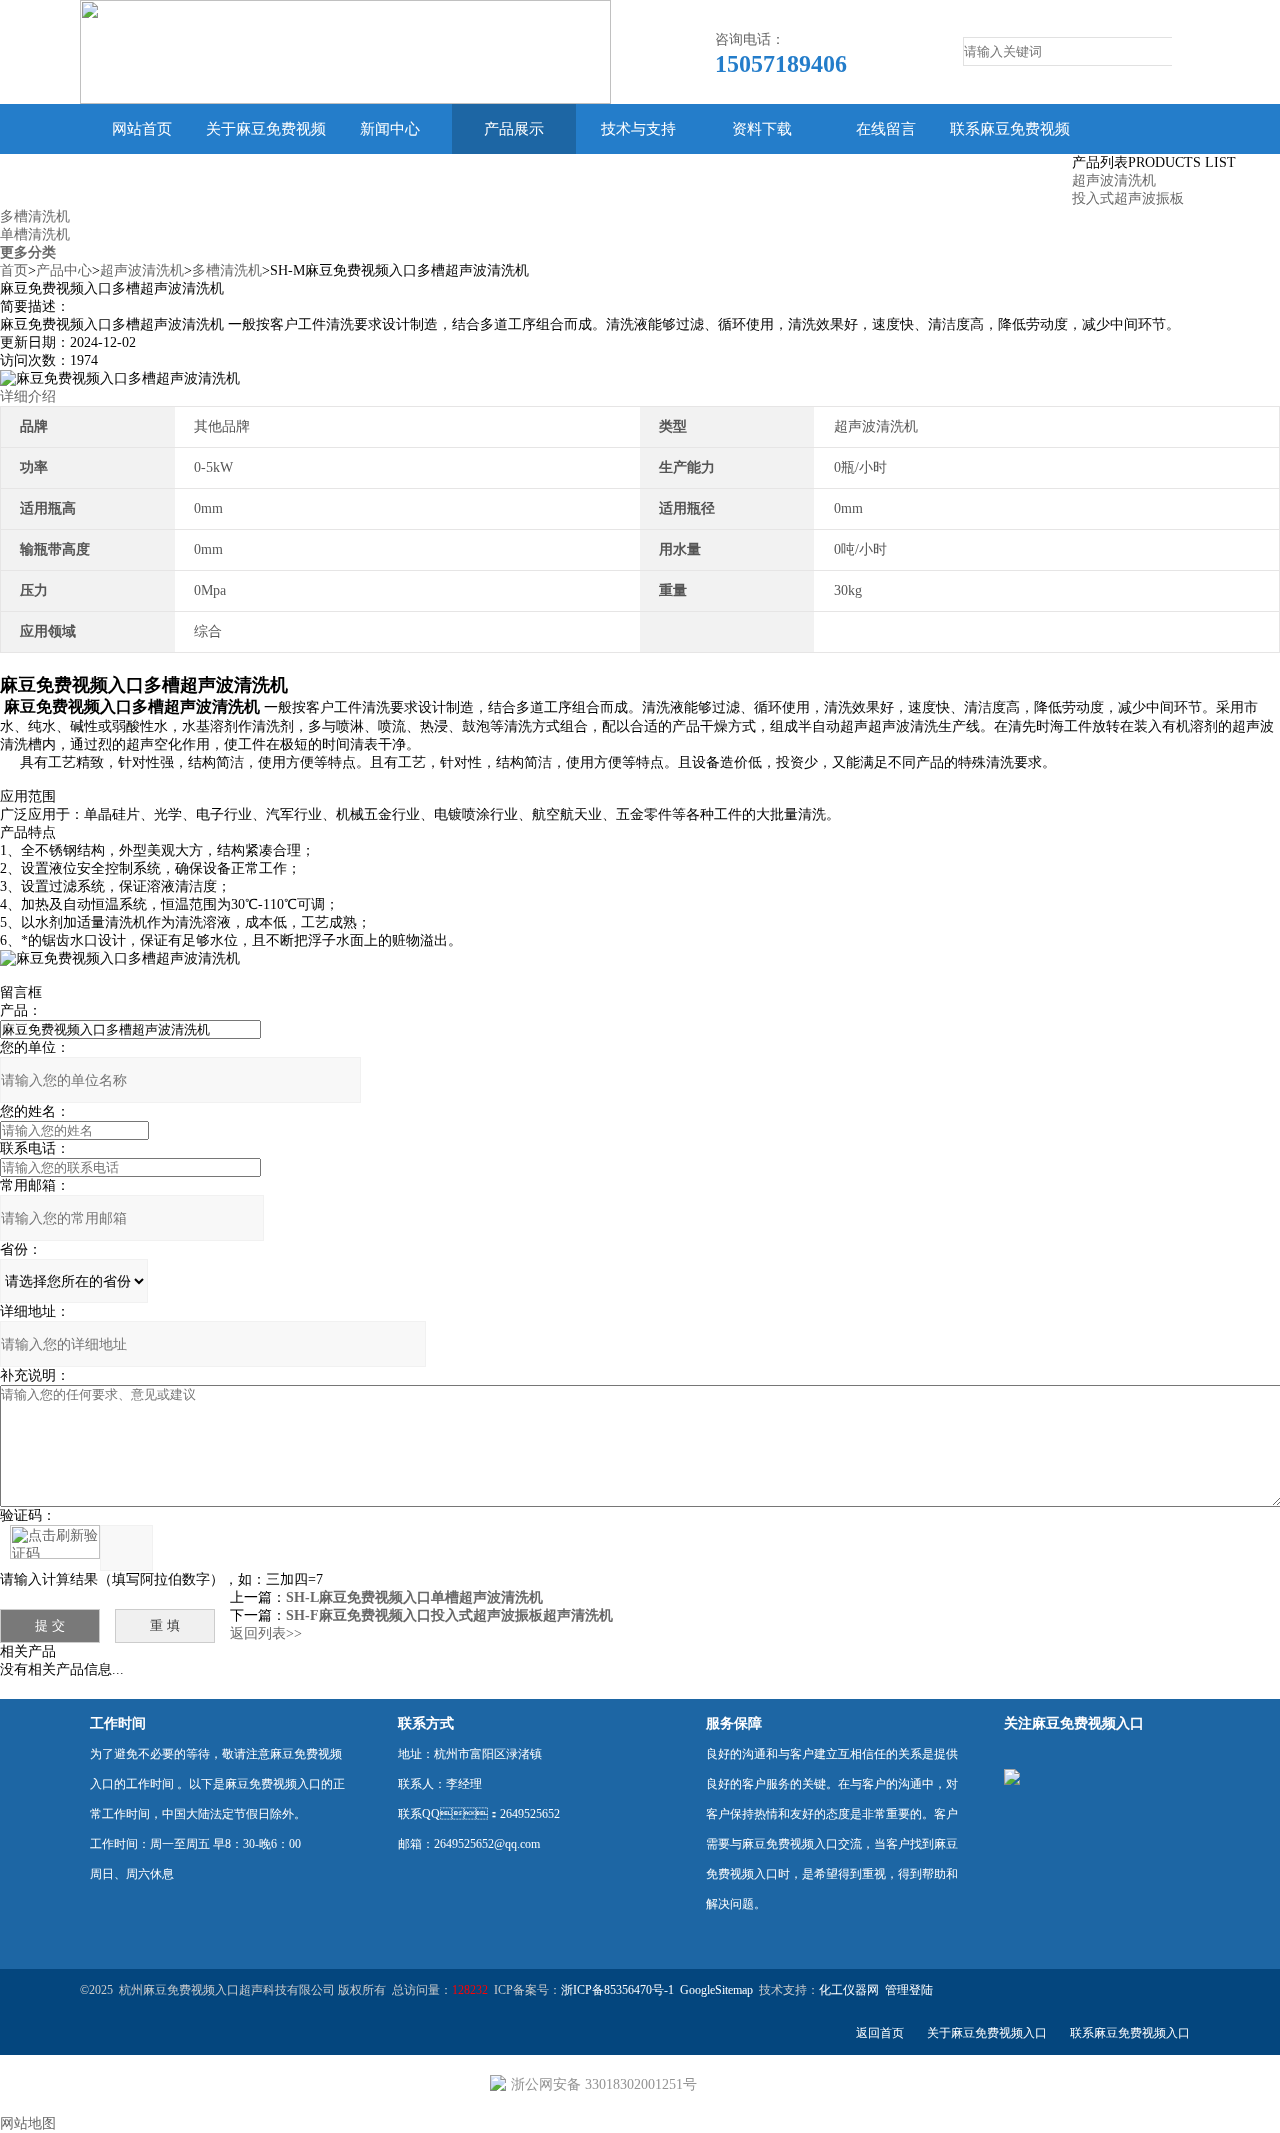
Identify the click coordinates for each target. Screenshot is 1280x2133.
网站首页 (142, 129)
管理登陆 (909, 1990)
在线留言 (886, 129)
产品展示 (514, 129)
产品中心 (64, 270)
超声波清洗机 (1114, 180)
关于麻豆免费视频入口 (266, 154)
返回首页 (880, 2033)
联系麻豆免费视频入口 (1010, 154)
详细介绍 (28, 396)
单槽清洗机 (35, 234)
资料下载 (762, 129)
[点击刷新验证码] (55, 1542)
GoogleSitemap (716, 1990)
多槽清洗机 (35, 216)
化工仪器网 (849, 1990)
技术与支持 (638, 129)
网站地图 (28, 2123)
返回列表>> (266, 1633)
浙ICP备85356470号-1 (617, 1990)
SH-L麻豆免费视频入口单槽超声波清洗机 (414, 1597)
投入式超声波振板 (1128, 198)
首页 (14, 270)
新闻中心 (390, 129)
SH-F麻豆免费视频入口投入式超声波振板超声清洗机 (449, 1615)
